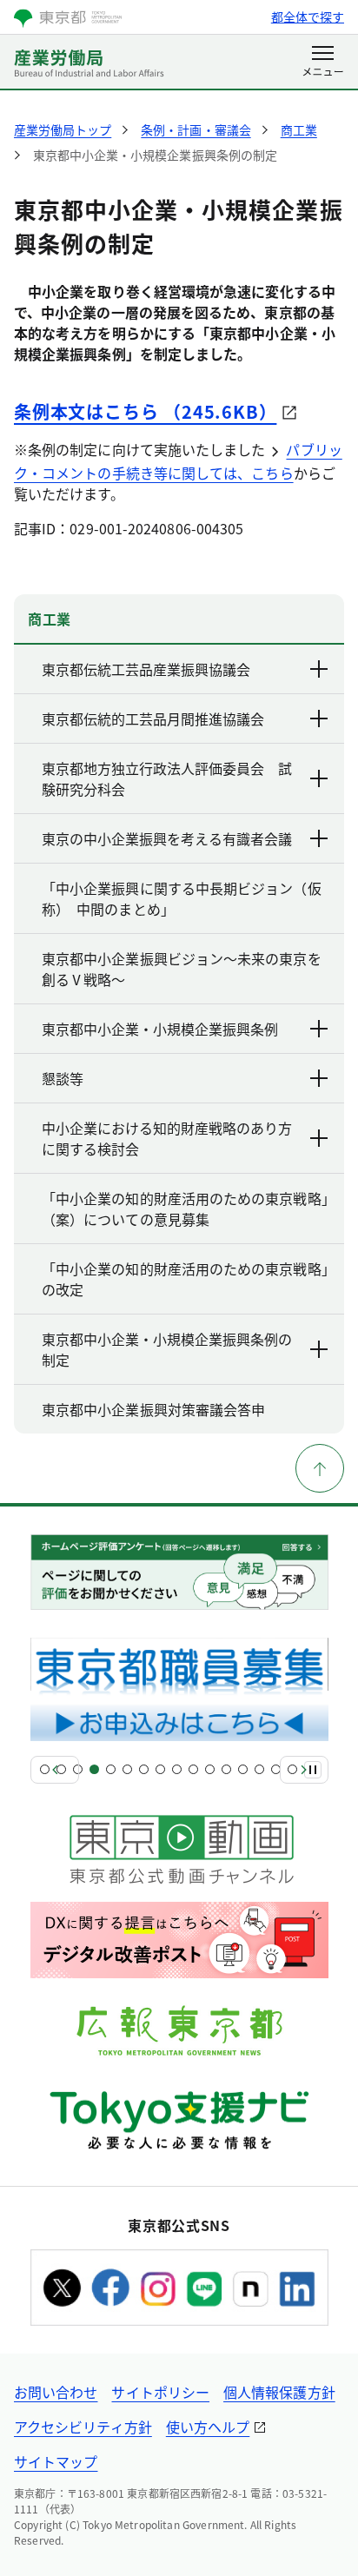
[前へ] (55, 1770)
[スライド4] (94, 1769)
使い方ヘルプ (208, 2427)
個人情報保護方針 (279, 2392)
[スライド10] (193, 1769)
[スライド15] (276, 1769)
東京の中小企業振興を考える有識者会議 (167, 838)
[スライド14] (259, 1769)
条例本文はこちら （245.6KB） (145, 411)
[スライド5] (111, 1769)
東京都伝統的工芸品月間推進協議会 (153, 718)
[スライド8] (160, 1769)
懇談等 (63, 1078)
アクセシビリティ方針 (83, 2427)
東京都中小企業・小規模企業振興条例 (160, 1029)
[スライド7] (144, 1769)
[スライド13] (243, 1769)
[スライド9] (177, 1769)
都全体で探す (308, 17)
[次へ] (304, 1770)
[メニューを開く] (323, 63)
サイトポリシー (160, 2392)
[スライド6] (127, 1769)
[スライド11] (210, 1769)
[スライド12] (226, 1769)
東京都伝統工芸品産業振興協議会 (146, 669)
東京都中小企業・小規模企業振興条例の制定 (167, 1349)
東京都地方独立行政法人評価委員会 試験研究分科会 (167, 778)
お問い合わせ (56, 2392)
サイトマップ (56, 2461)
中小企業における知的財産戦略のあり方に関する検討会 (167, 1138)
